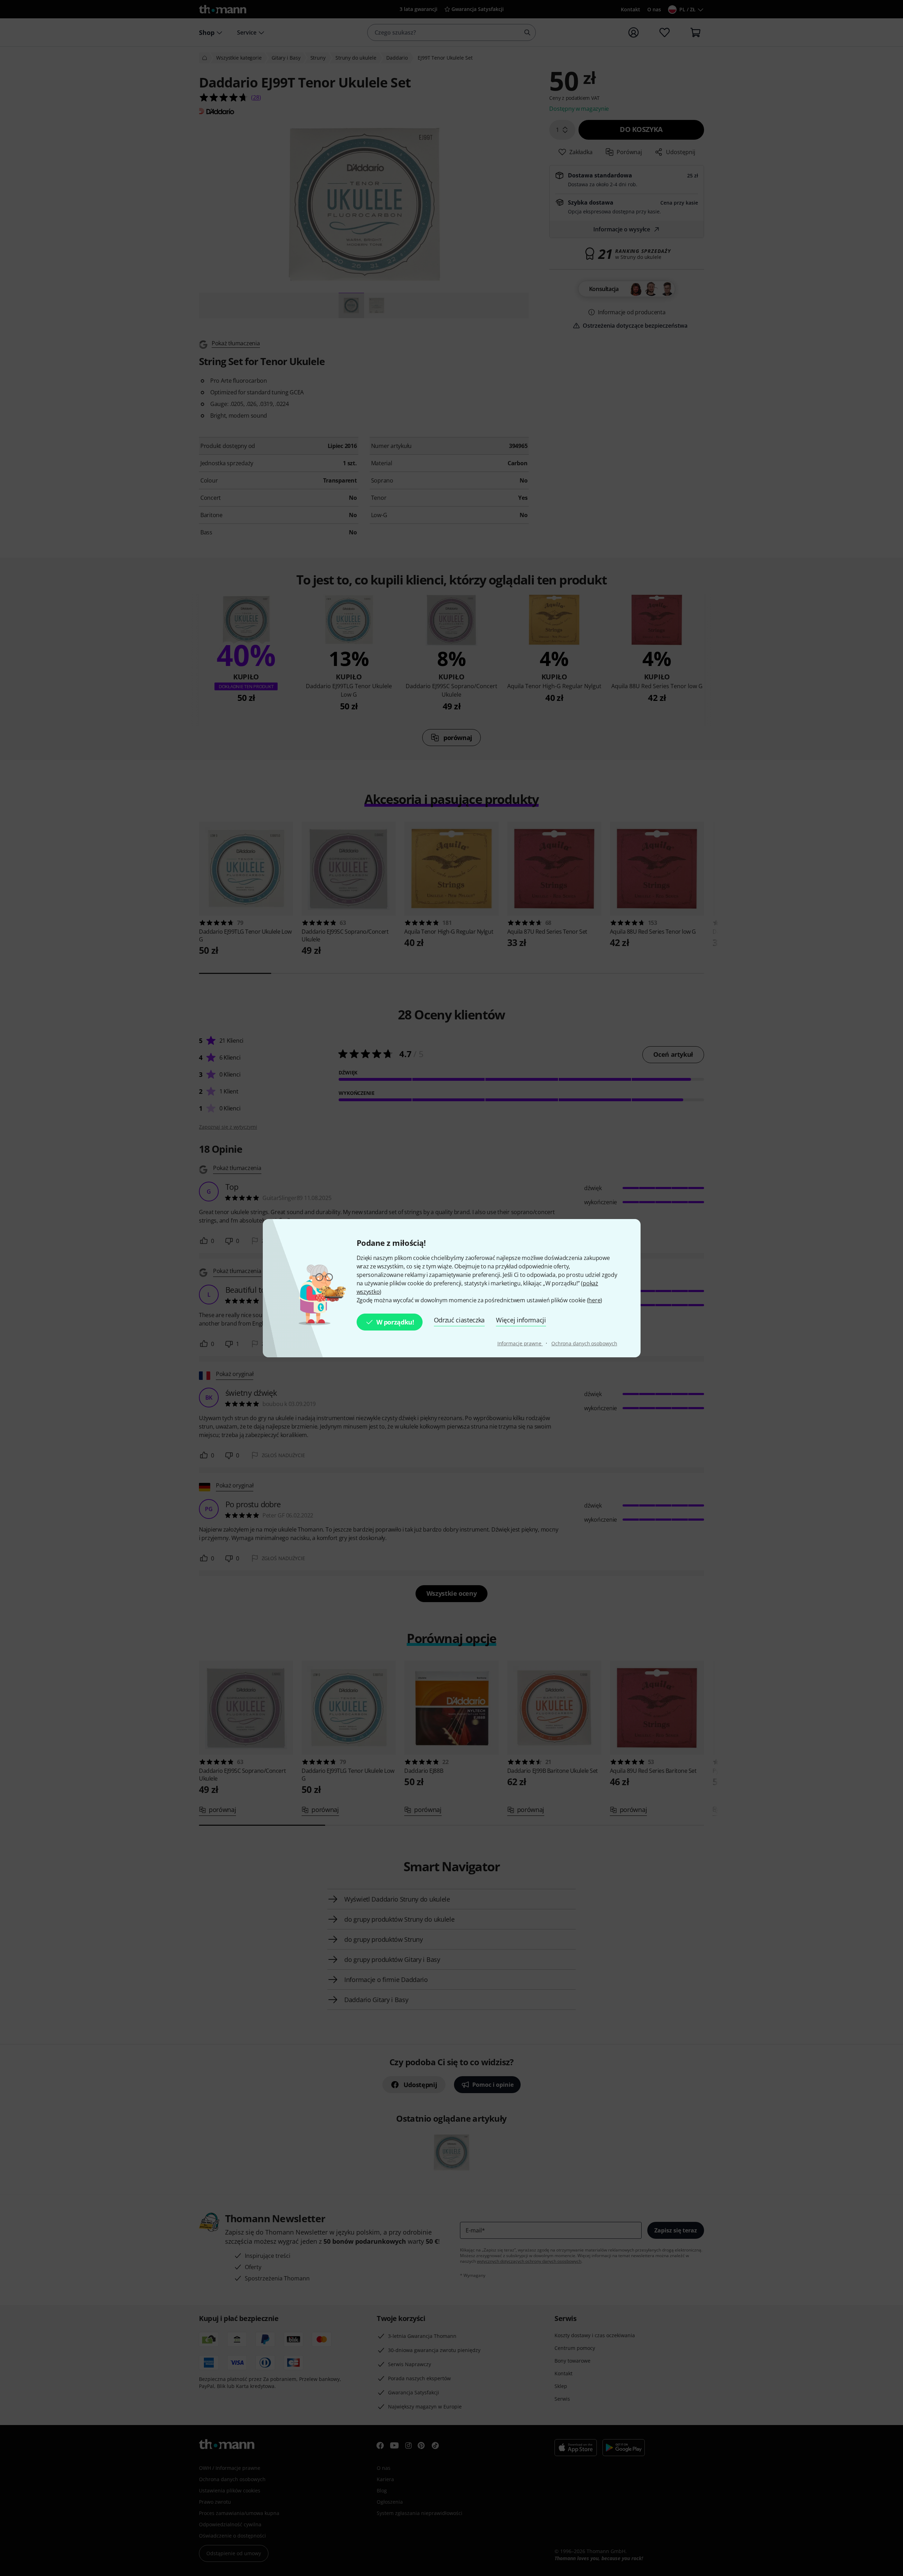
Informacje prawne (520, 1343)
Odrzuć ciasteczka (459, 1320)
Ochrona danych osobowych (584, 1343)
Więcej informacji (521, 1320)
